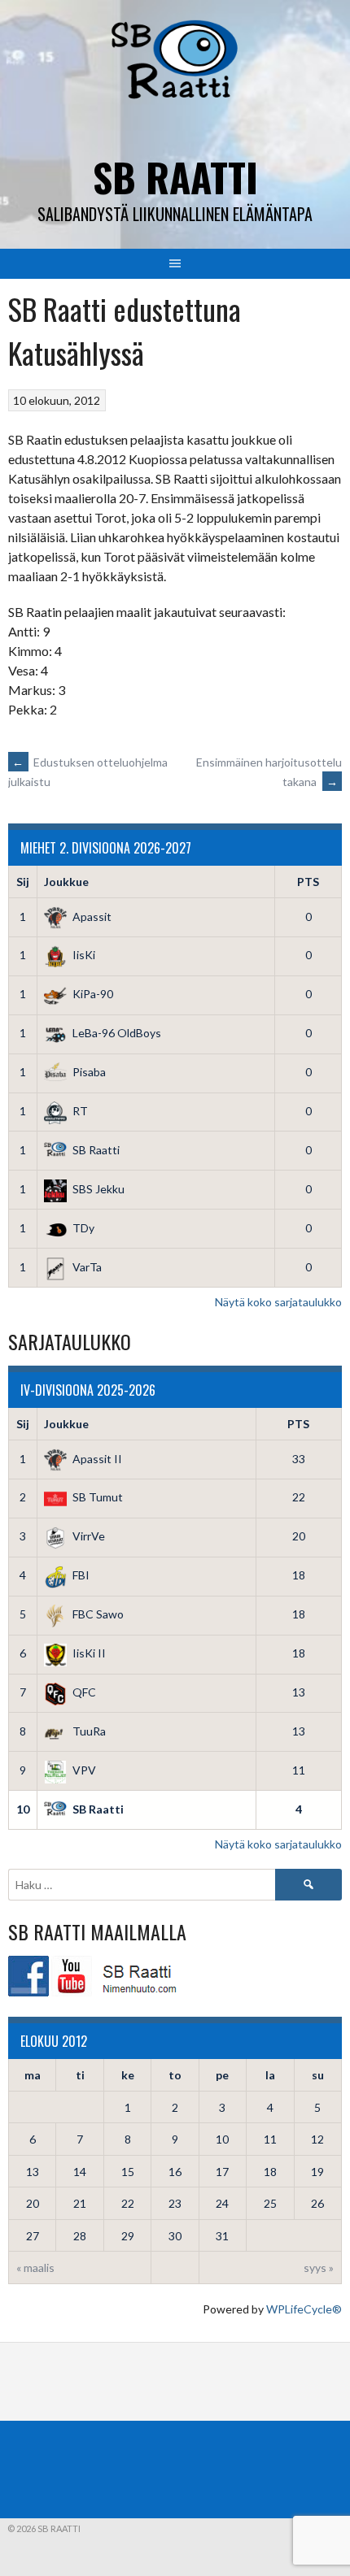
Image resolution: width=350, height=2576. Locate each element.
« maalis (35, 2268)
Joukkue (66, 882)
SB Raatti (175, 177)
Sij (23, 882)
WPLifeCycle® (304, 2309)
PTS (308, 882)
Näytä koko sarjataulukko (278, 1302)
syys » (319, 2268)
